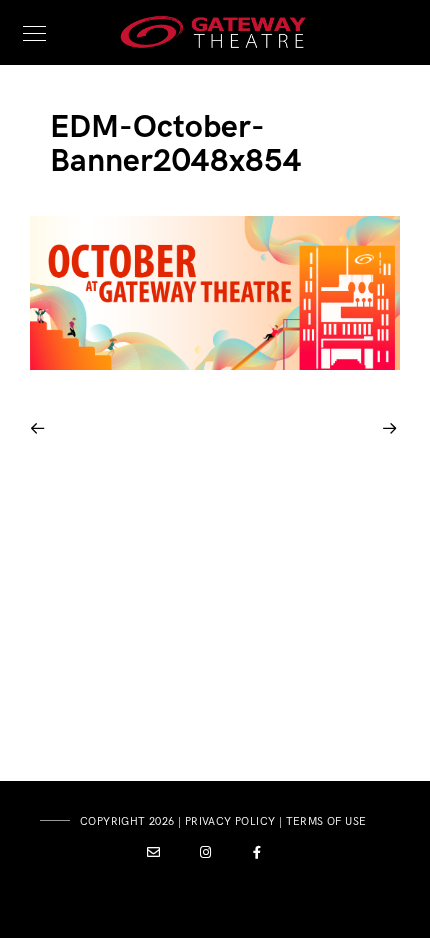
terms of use (326, 821)
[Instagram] (206, 856)
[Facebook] (258, 856)
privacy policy (230, 821)
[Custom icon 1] (154, 856)
